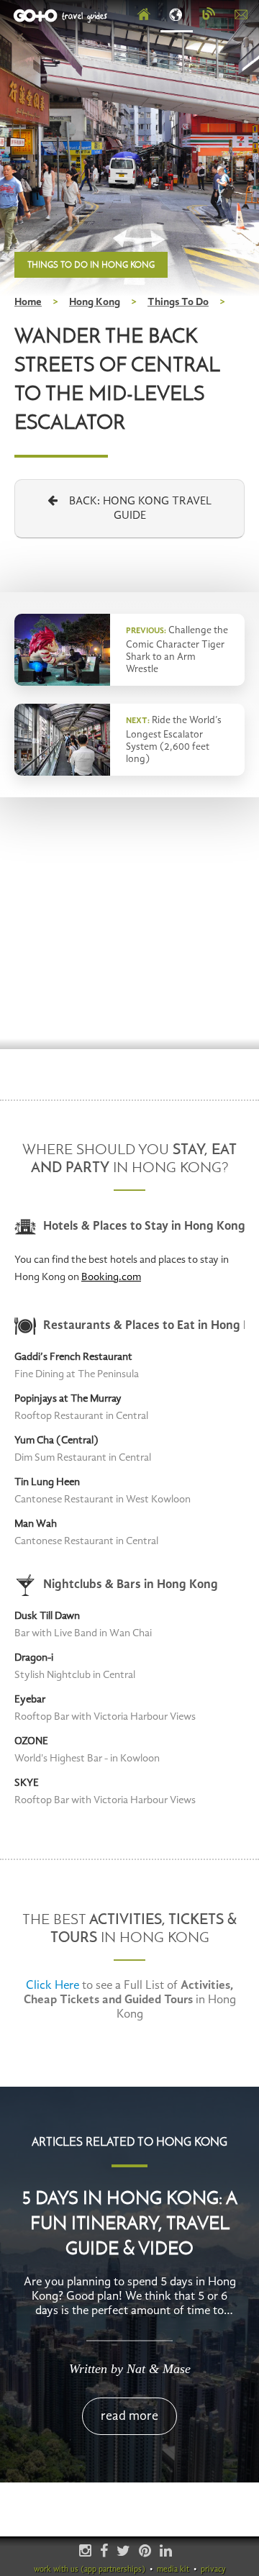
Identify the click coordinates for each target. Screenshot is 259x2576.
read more (129, 2416)
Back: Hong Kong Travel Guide (135, 509)
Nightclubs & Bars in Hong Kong (131, 1585)
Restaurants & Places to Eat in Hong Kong (144, 1326)
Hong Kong (95, 303)
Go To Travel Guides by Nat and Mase (62, 16)
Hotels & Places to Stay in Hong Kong (144, 1226)
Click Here (53, 1986)
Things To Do (178, 303)
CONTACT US (241, 15)
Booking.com (111, 1278)
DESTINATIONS (177, 15)
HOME (144, 15)
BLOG (209, 15)
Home (28, 303)
